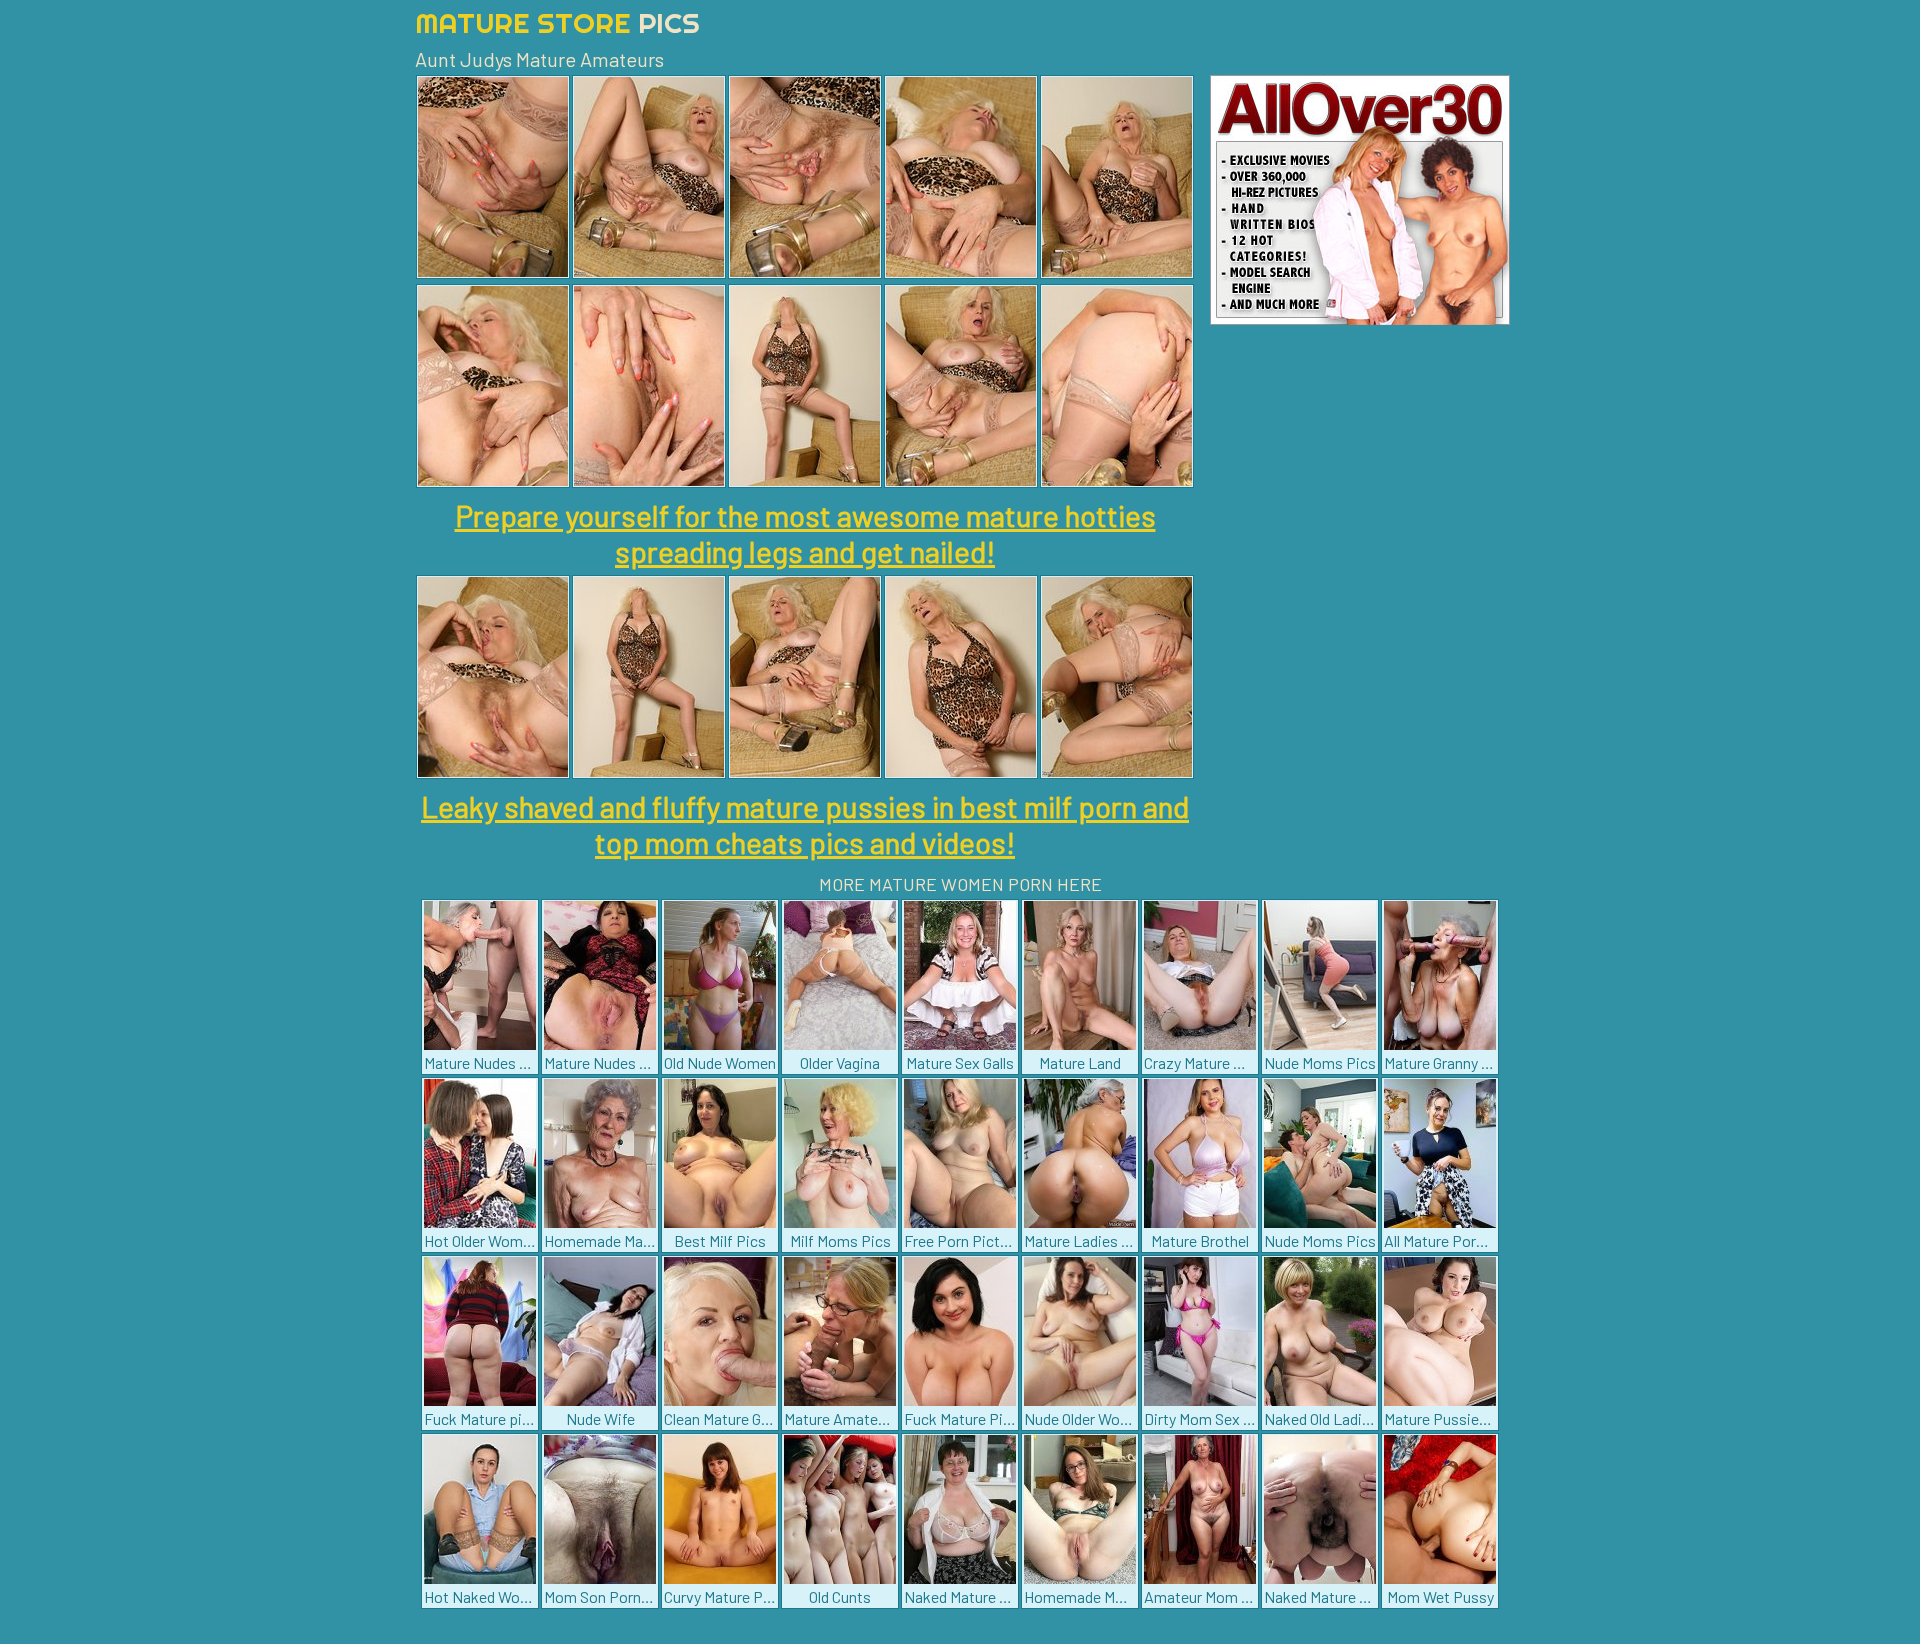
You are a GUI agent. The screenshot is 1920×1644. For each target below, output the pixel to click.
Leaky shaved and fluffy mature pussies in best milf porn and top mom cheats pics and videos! (805, 824)
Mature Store (557, 22)
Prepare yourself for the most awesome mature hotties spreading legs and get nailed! (805, 533)
